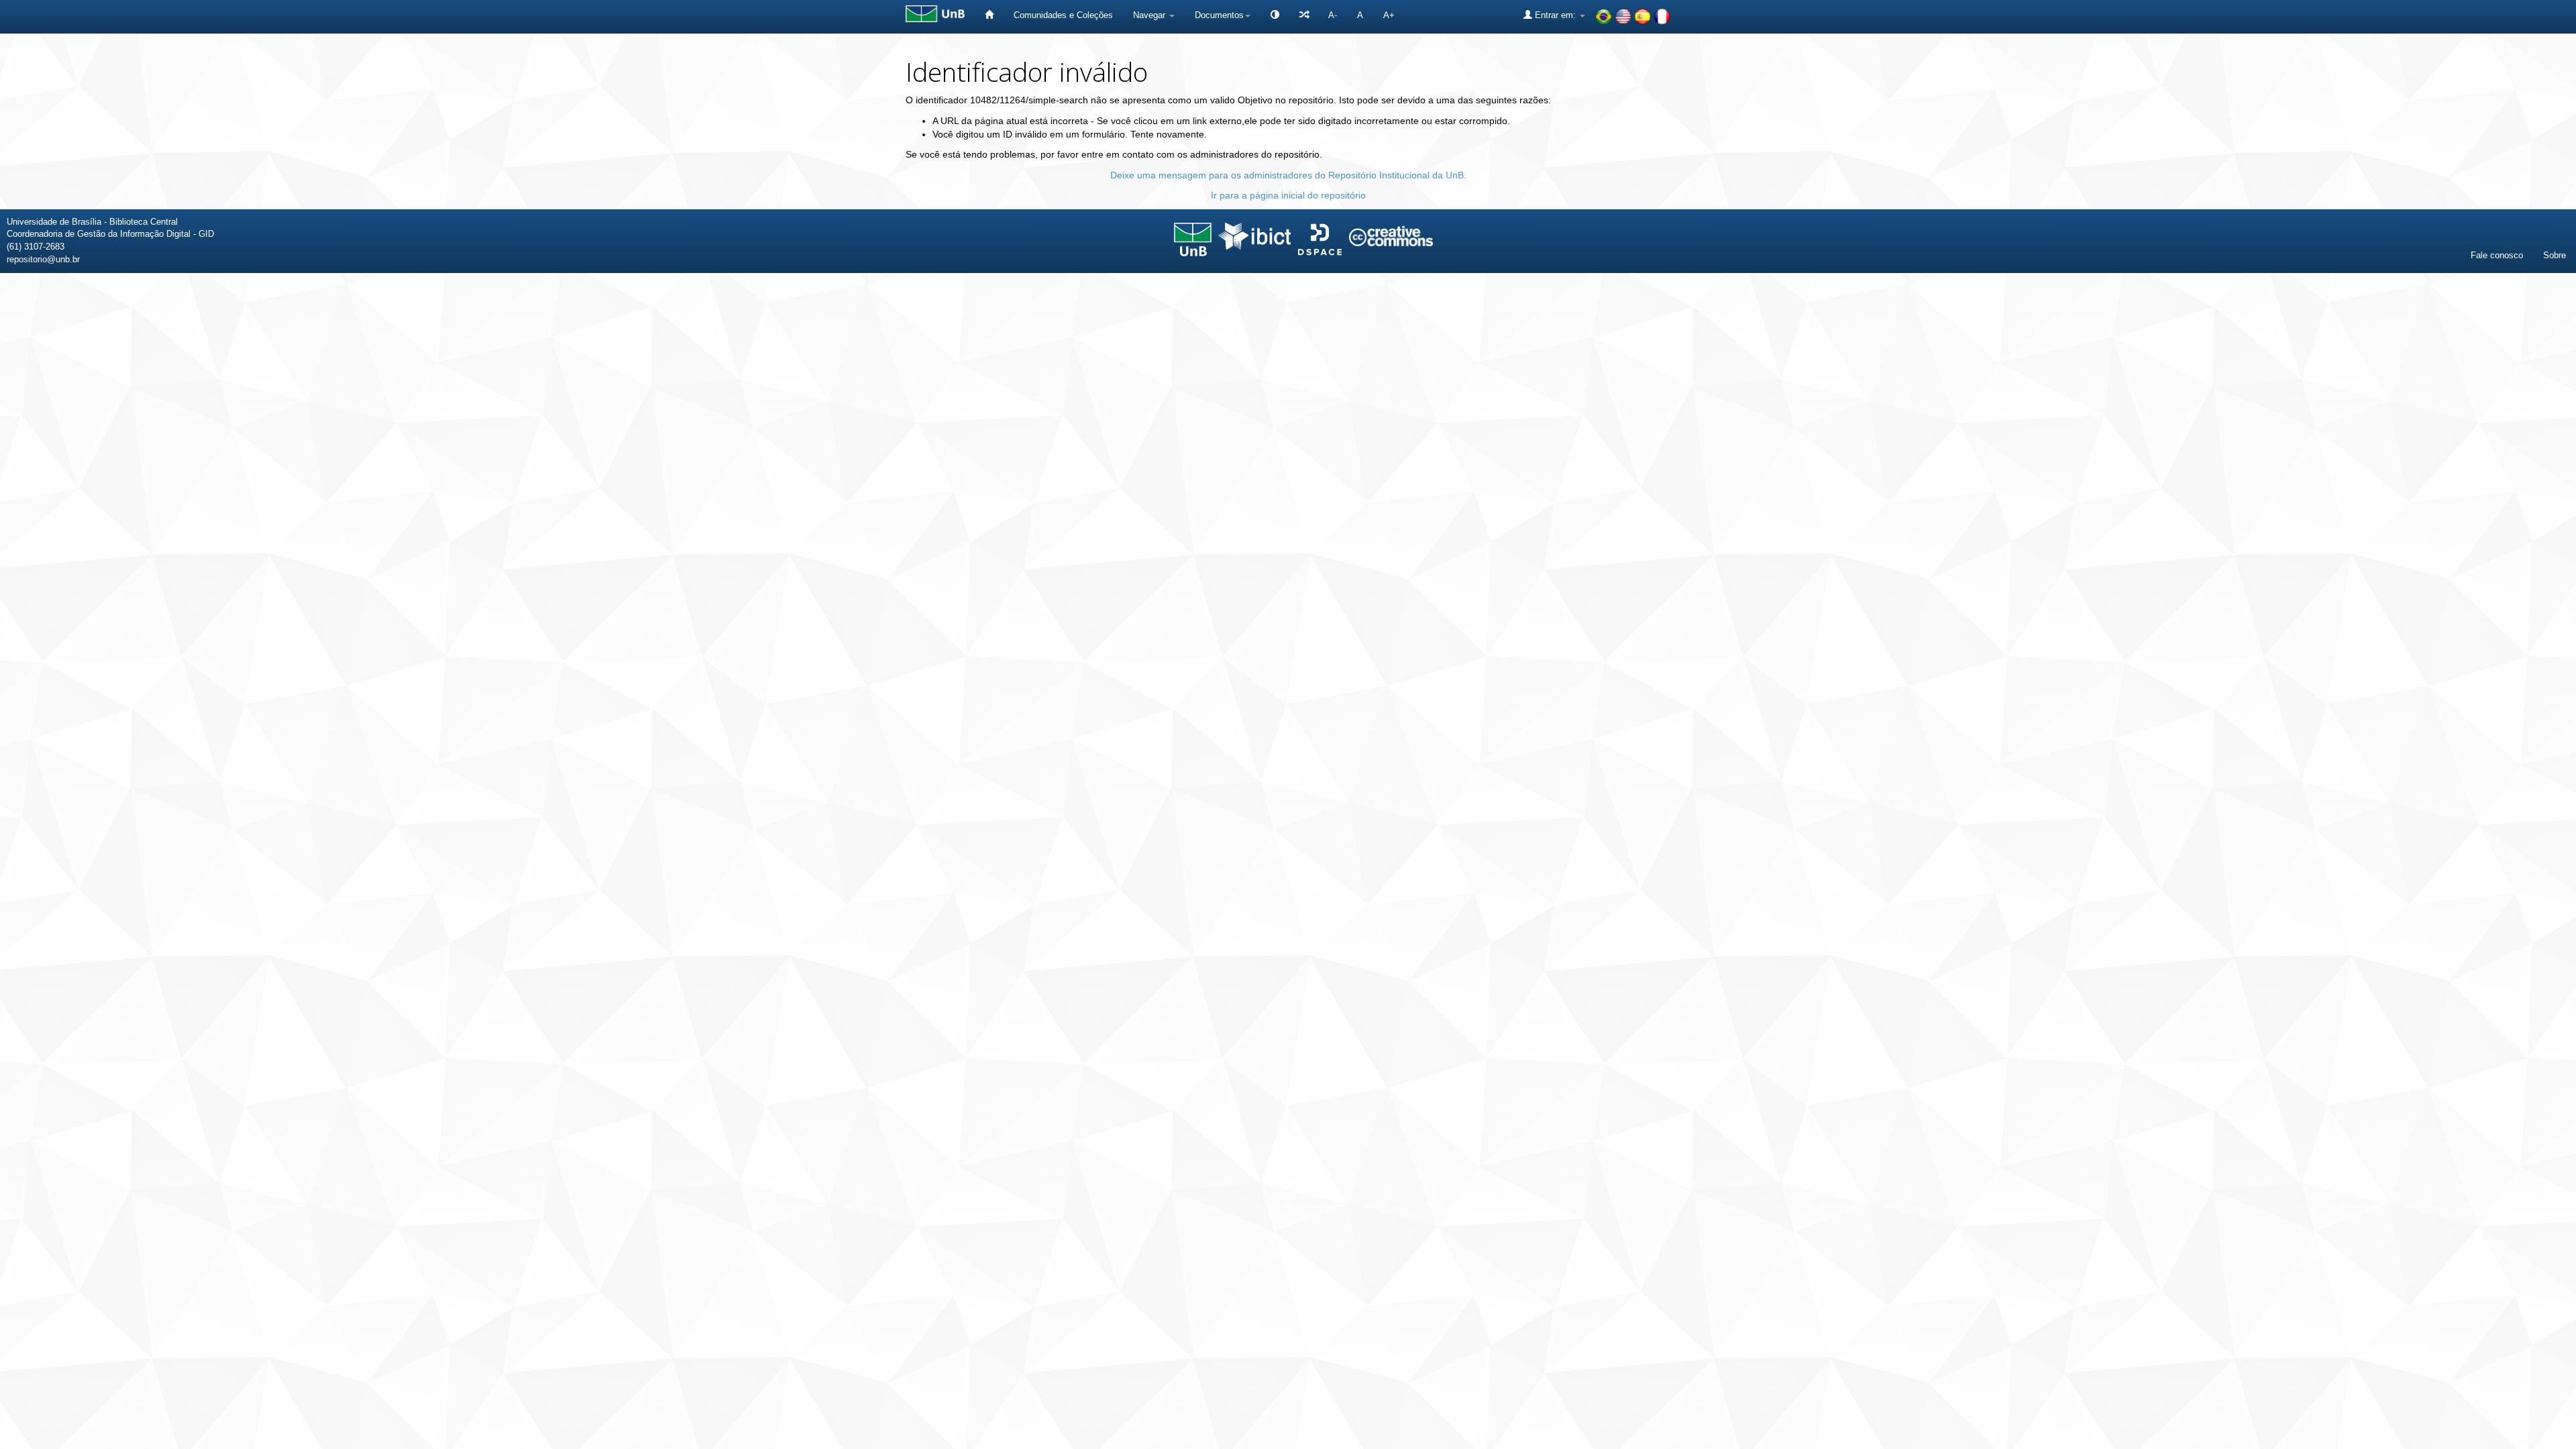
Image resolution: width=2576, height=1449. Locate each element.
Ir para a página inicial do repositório (1288, 195)
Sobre (2555, 255)
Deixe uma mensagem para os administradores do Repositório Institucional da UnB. (1288, 175)
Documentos (1219, 15)
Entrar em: (1555, 15)
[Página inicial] (989, 15)
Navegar (1150, 15)
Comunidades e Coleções (1063, 15)
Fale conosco (2497, 255)
